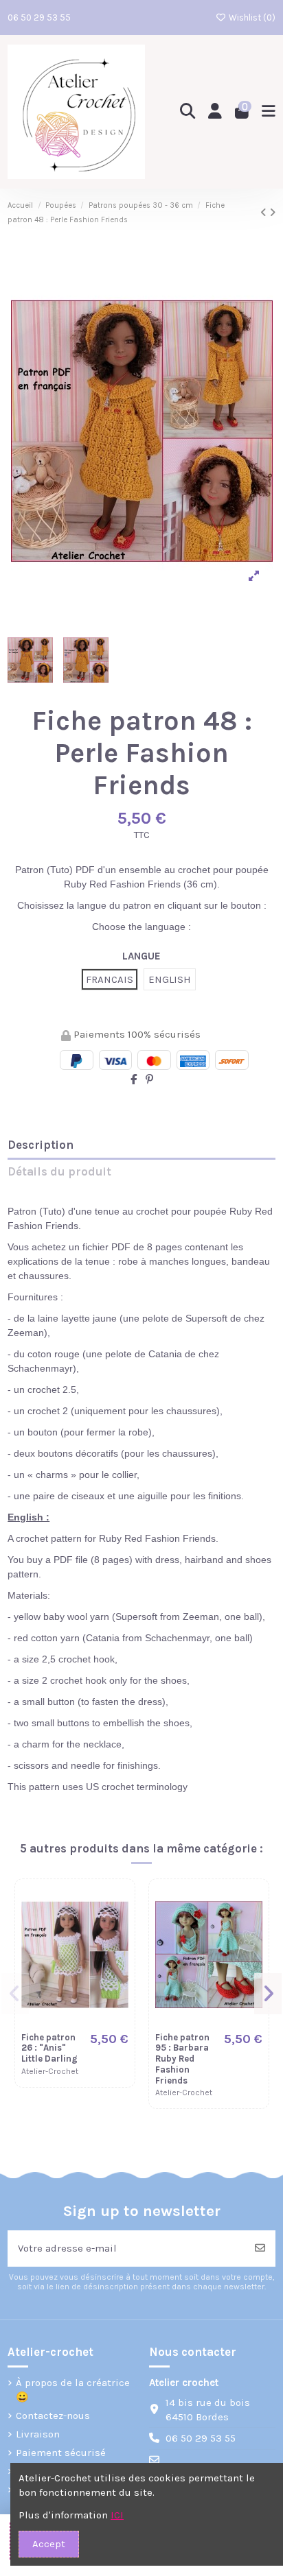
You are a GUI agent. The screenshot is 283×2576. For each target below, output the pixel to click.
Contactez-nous (53, 2416)
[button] (15, 1994)
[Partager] (134, 1080)
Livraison (38, 2434)
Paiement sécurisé (61, 2453)
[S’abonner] (260, 2249)
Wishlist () (251, 17)
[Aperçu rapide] (117, 1932)
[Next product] (272, 213)
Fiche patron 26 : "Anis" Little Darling (49, 2048)
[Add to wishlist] (117, 1907)
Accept (49, 2544)
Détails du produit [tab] (59, 1172)
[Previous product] (265, 213)
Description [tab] (41, 1145)
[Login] (215, 112)
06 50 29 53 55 (39, 17)
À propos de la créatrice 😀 (73, 2390)
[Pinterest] (149, 1080)
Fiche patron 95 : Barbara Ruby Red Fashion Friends (182, 2059)
